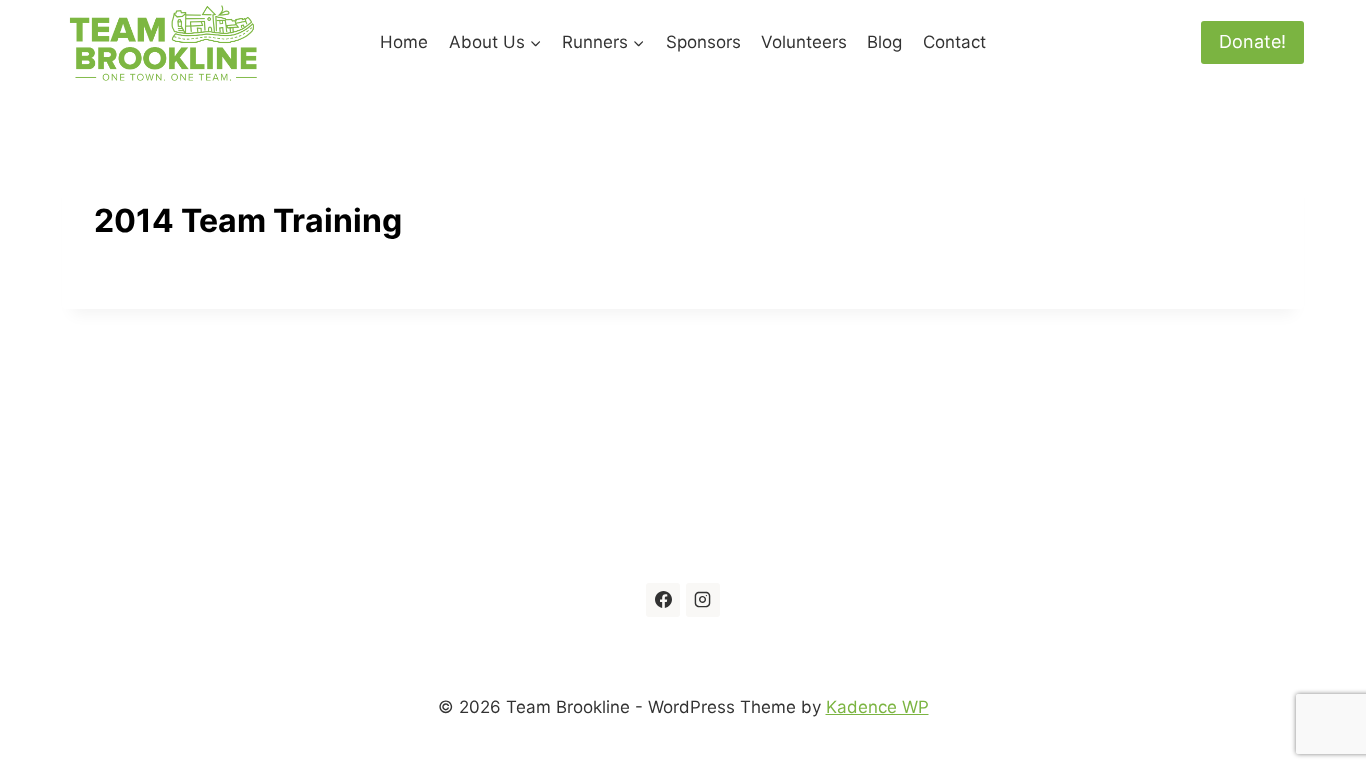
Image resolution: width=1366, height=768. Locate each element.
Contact (954, 42)
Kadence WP (877, 707)
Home (404, 42)
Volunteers (804, 42)
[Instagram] (703, 600)
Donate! (1252, 41)
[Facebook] (663, 600)
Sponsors (703, 42)
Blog (884, 42)
